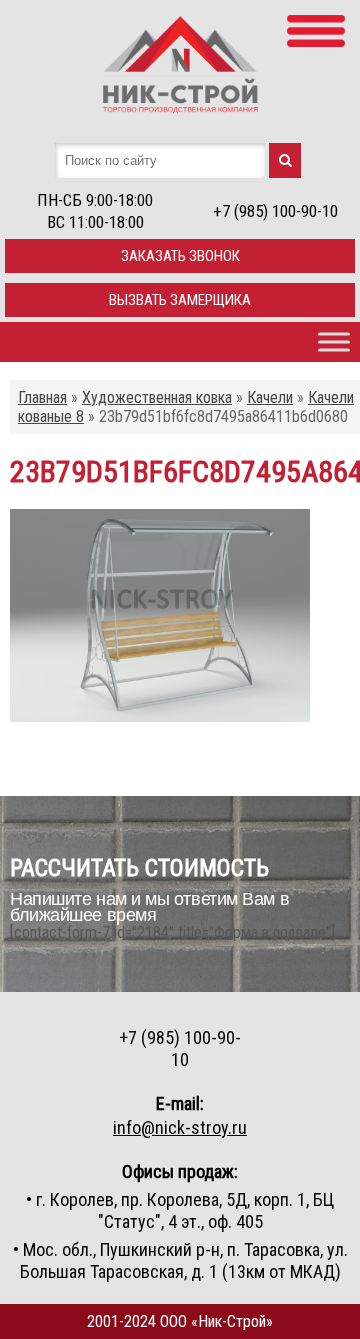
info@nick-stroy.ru (180, 1127)
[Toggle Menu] (334, 341)
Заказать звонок (180, 256)
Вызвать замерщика (180, 300)
